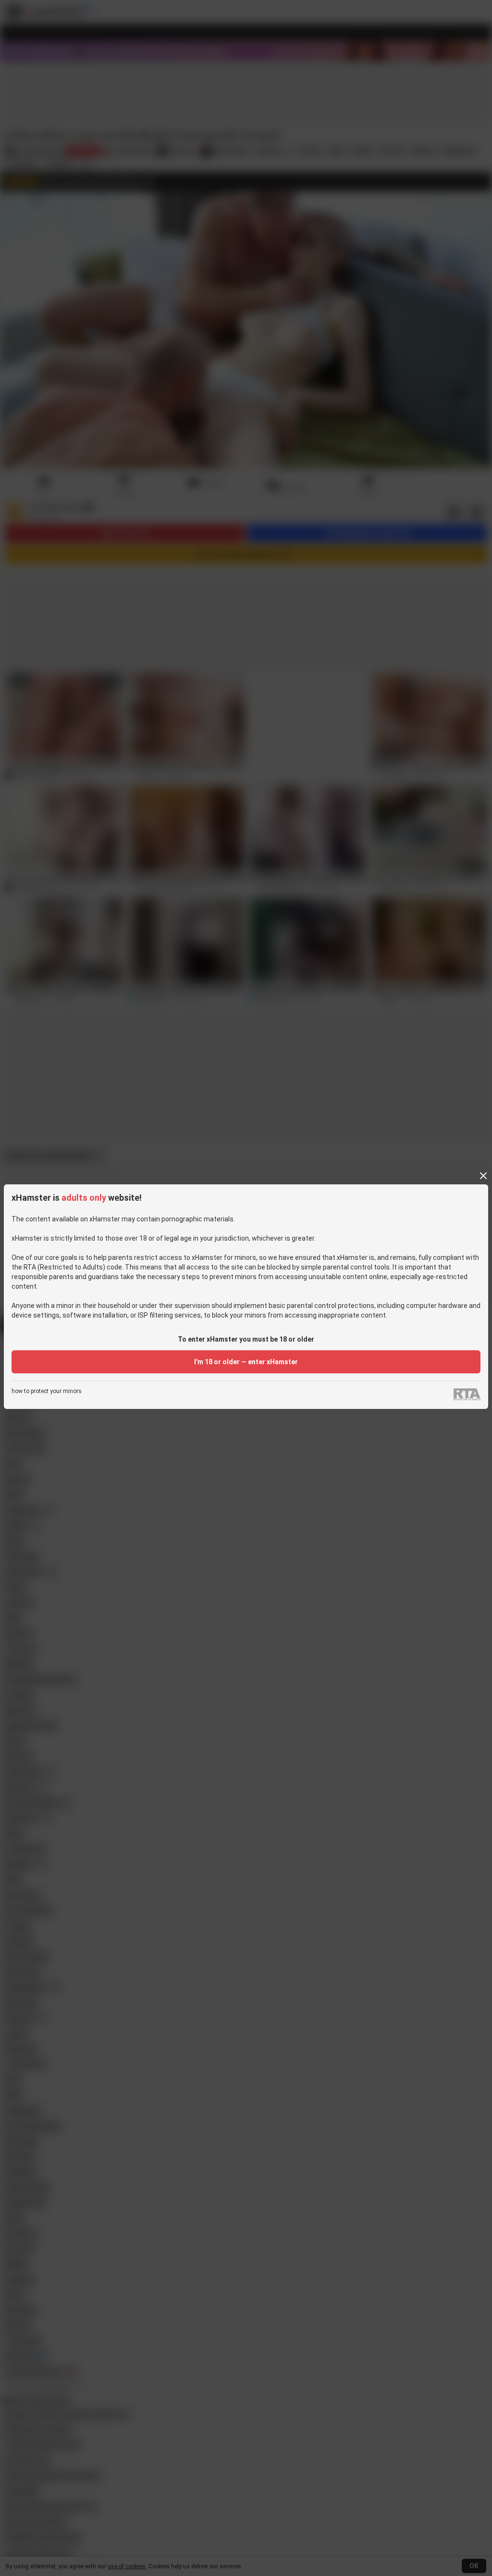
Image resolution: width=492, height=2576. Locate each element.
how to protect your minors (47, 1391)
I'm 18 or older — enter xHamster (246, 1362)
